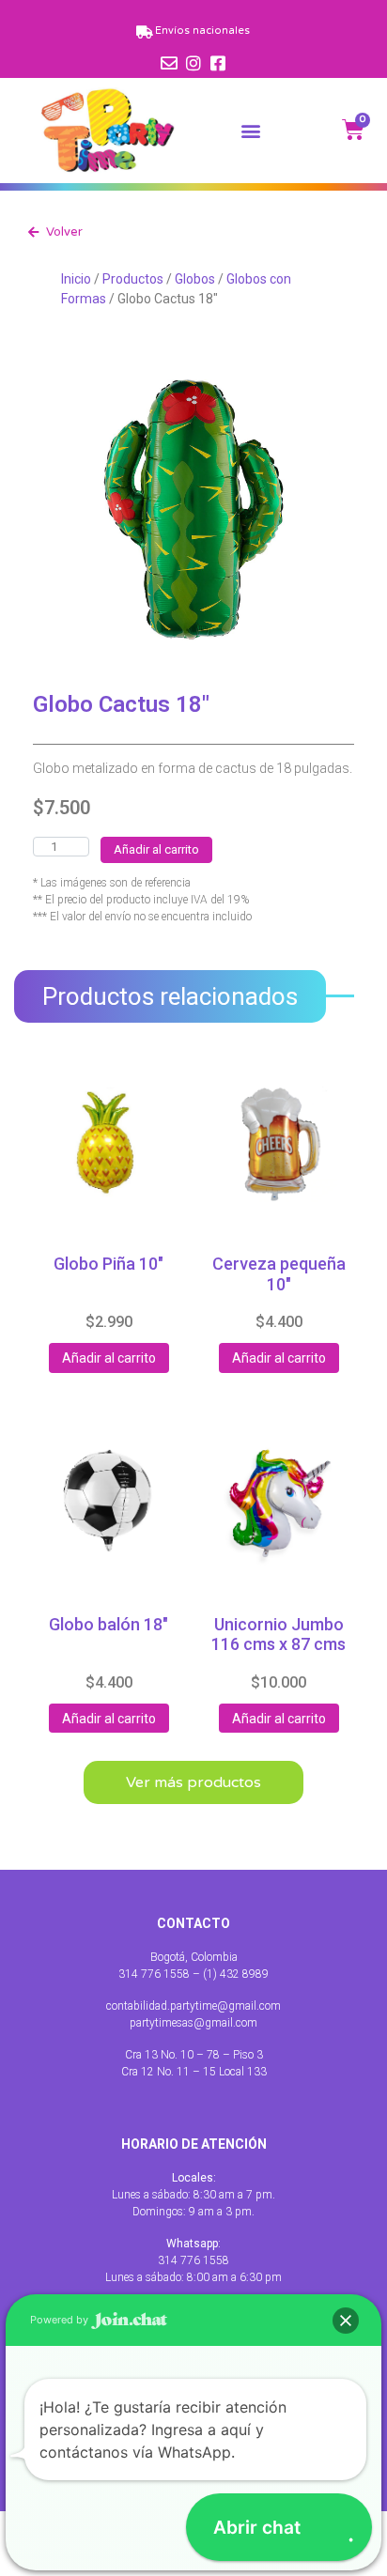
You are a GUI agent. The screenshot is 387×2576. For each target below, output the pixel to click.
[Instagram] (193, 63)
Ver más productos (193, 1782)
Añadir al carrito (156, 849)
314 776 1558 (193, 2260)
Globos (195, 279)
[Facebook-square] (218, 63)
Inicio (76, 279)
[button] (251, 130)
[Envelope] (169, 63)
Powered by (61, 2320)
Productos (133, 279)
